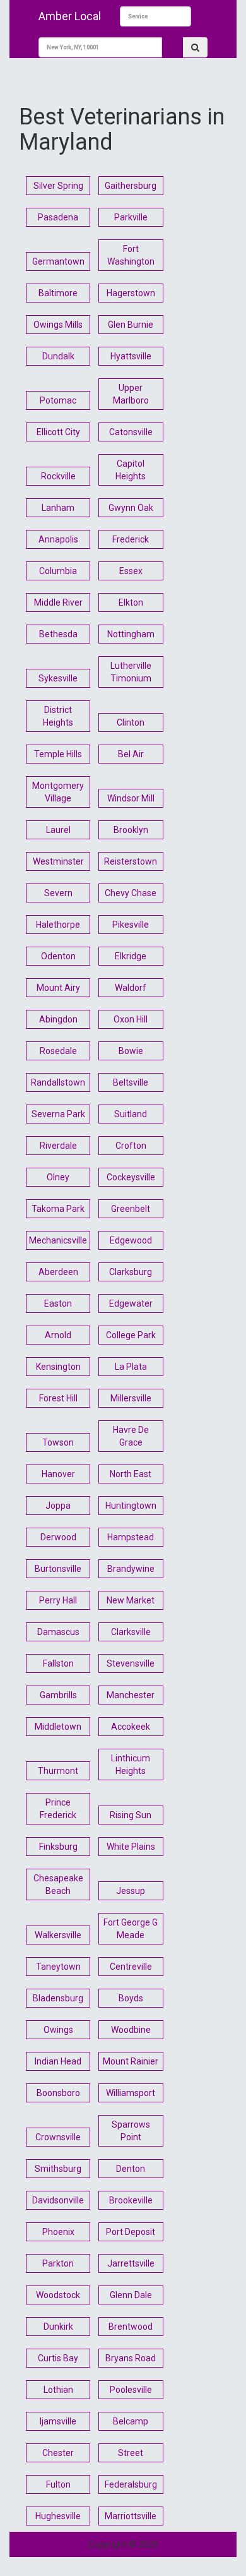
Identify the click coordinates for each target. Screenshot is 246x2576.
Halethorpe (58, 925)
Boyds (131, 1998)
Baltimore (58, 293)
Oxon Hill (131, 1019)
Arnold (58, 1335)
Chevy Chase (131, 893)
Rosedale (58, 1051)
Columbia (58, 571)
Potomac (58, 400)
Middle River (58, 602)
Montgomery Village (58, 792)
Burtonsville (58, 1569)
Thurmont (58, 1771)
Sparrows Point (131, 2131)
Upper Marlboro (131, 394)
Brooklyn (131, 830)
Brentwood (131, 2327)
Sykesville (58, 678)
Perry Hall (58, 1600)
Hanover (58, 1474)
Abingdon (58, 1019)
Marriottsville (131, 2516)
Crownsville (58, 2137)
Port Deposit (131, 2232)
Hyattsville (131, 356)
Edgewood (131, 1240)
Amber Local (70, 16)
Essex (131, 571)
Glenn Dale (131, 2295)
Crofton (131, 1146)
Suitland (131, 1114)
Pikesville (131, 925)
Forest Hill (58, 1398)
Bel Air (131, 754)
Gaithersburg (131, 186)
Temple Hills (58, 754)
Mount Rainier (131, 2061)
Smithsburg (58, 2169)
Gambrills (58, 1695)
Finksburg (58, 1847)
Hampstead (131, 1537)
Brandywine (131, 1569)
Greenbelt (131, 1209)
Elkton (131, 602)
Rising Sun (131, 1815)
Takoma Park (58, 1209)
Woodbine (131, 2030)
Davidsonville (58, 2200)
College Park (131, 1335)
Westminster (58, 861)
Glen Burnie (131, 325)
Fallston (58, 1663)
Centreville (131, 1967)
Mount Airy (58, 988)
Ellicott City (58, 432)
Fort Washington (131, 255)
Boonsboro (58, 2093)
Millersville (131, 1398)
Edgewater (131, 1303)
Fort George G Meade (131, 1929)
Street (131, 2453)
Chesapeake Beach (58, 1884)
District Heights (58, 716)
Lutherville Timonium (131, 672)
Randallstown (58, 1082)
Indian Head (58, 2061)
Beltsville (131, 1082)
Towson (58, 1442)
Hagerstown (131, 293)
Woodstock (58, 2295)
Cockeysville (131, 1177)
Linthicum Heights (131, 1764)
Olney (58, 1177)
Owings (58, 2030)
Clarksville (131, 1632)
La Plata (131, 1367)
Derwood (58, 1537)
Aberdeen (58, 1272)
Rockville (58, 476)
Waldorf (131, 988)
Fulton (58, 2484)
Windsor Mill (131, 798)
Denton (131, 2169)
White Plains (131, 1847)
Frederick (131, 539)
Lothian (58, 2390)
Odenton (58, 956)
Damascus (58, 1632)
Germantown (58, 261)
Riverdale (58, 1146)
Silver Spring (58, 186)
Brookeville (131, 2200)
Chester (58, 2453)
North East (131, 1474)
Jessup (131, 1891)
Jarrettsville (131, 2263)
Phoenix (58, 2232)
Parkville (131, 217)
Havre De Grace (131, 1436)
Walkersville (58, 1935)
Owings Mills (58, 325)
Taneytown (58, 1967)
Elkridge (131, 956)
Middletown (58, 1727)
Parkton (58, 2263)
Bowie (131, 1051)
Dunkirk (58, 2327)
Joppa (58, 1506)
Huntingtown (131, 1506)
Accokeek (131, 1727)
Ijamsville (58, 2421)
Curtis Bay (58, 2358)
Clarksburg (131, 1272)
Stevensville (131, 1663)
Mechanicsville (58, 1240)
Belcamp (131, 2421)
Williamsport (131, 2093)
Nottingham (131, 634)
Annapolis (58, 539)
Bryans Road (131, 2358)
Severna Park (58, 1114)
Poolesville (131, 2390)
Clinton (131, 722)
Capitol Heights (131, 470)
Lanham (58, 508)
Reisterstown (131, 861)
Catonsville (131, 432)
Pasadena (58, 217)
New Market (131, 1600)
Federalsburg (131, 2484)
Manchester (131, 1695)
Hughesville (58, 2516)
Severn (58, 893)
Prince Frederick (58, 1809)
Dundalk (58, 356)
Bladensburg (58, 1998)
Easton (58, 1303)
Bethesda (58, 634)
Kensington (58, 1367)
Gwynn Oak (131, 508)
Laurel (58, 830)
